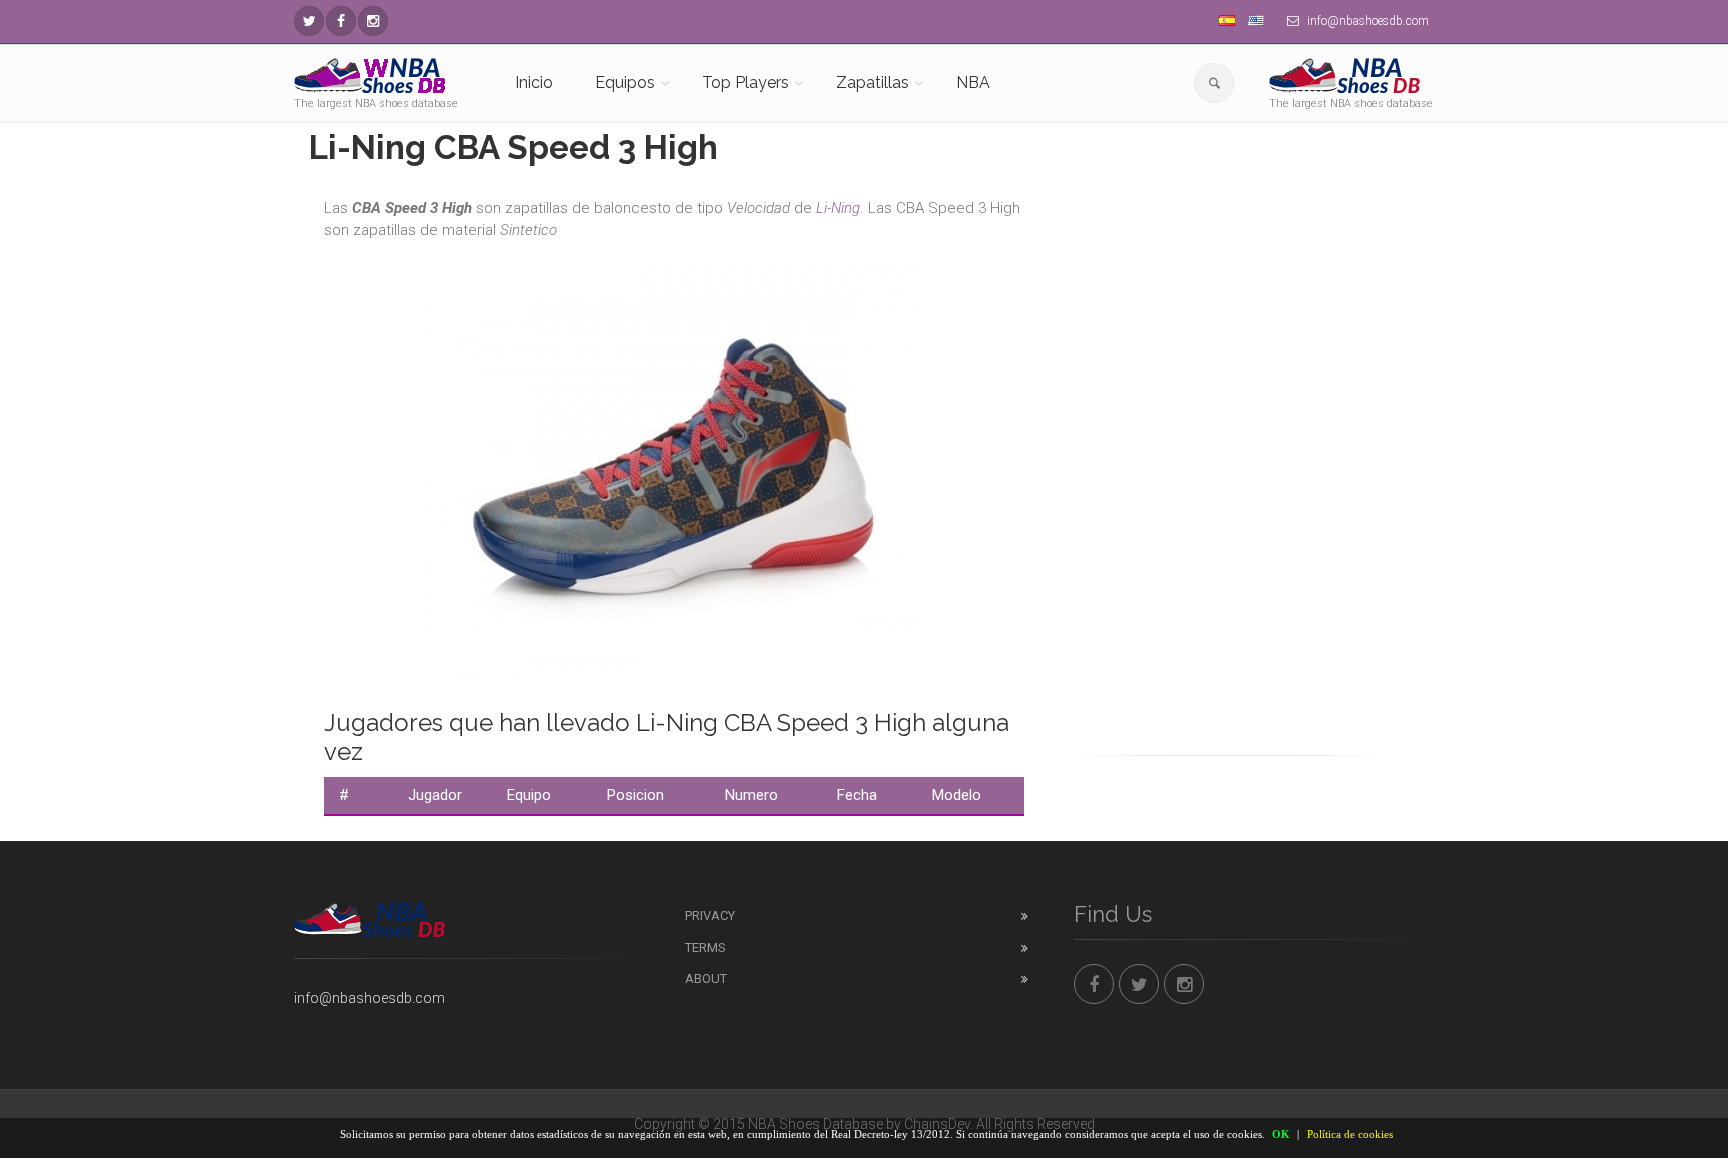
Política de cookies (1350, 1134)
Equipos (625, 82)
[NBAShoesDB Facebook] (341, 21)
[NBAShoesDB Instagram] (373, 21)
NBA (973, 82)
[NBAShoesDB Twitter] (309, 21)
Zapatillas (872, 82)
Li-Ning (838, 208)
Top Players (745, 82)
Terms (705, 947)
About (706, 978)
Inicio (534, 82)
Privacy (710, 915)
